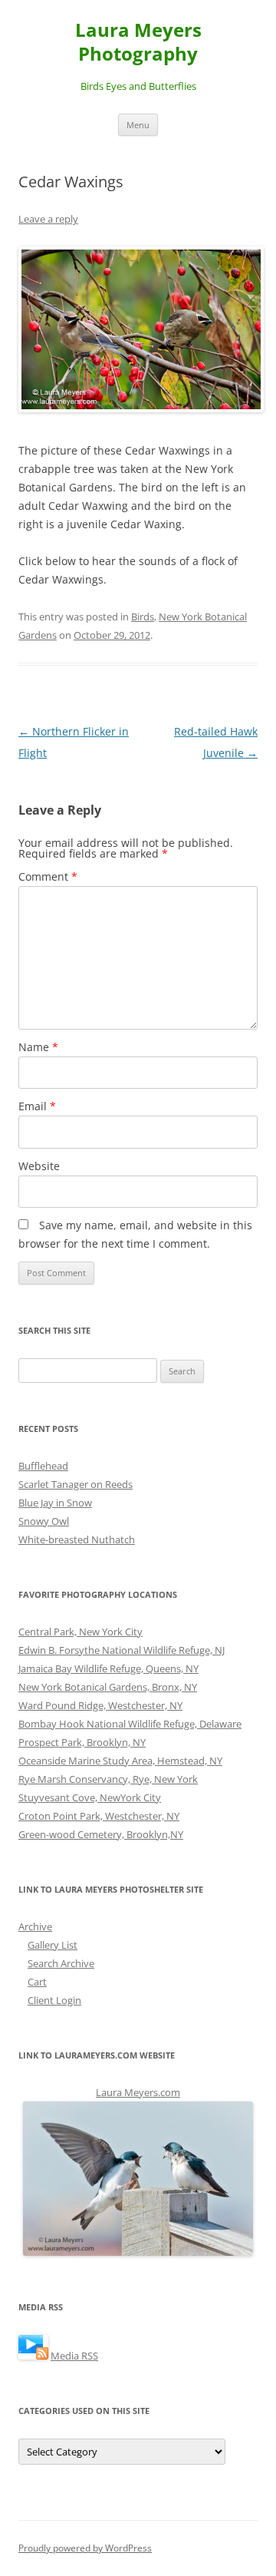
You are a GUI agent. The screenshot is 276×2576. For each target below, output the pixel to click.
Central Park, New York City (80, 1632)
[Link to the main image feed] (33, 2356)
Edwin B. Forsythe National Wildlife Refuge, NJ (122, 1650)
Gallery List (53, 1945)
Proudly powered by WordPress (85, 2548)
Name (38, 1047)
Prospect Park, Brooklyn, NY (82, 1742)
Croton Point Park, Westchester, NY (99, 1816)
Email (37, 1106)
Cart (37, 1982)
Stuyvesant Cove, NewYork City (90, 1797)
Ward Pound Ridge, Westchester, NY (100, 1705)
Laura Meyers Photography (138, 42)
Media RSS (74, 2356)
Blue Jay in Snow (55, 1503)
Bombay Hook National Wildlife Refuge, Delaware (130, 1724)
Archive (35, 1926)
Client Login (54, 2000)
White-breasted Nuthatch (77, 1539)
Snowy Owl (44, 1521)
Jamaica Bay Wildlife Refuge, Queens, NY (108, 1668)
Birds (143, 617)
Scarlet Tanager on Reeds (76, 1484)
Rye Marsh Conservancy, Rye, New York (108, 1779)
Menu (138, 125)
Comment (48, 876)
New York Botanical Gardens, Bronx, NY (108, 1687)
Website (39, 1166)
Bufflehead (43, 1466)
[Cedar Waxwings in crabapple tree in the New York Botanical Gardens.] (138, 329)
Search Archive (61, 1963)
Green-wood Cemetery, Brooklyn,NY (101, 1834)
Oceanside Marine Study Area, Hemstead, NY (120, 1761)
